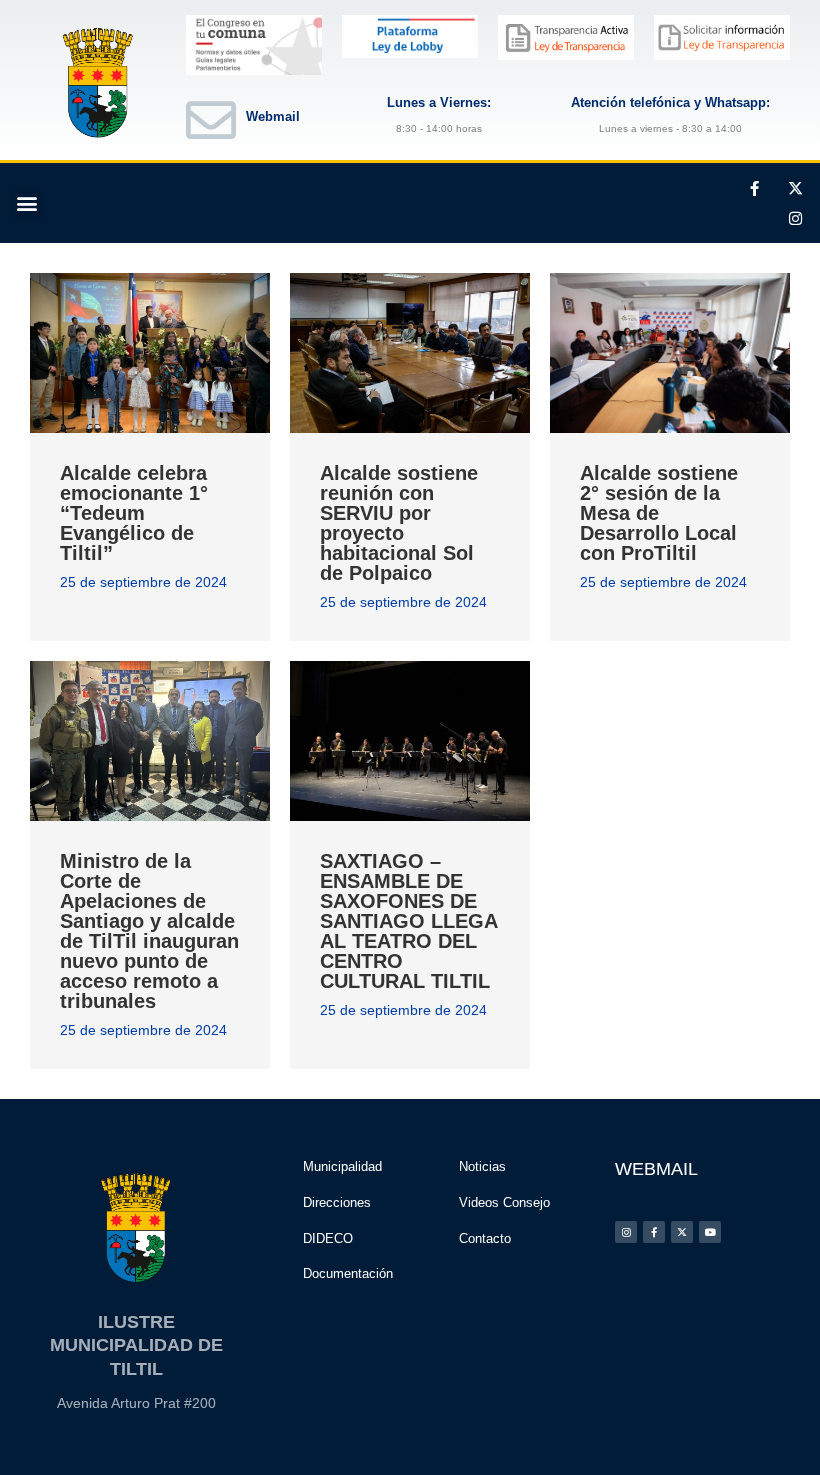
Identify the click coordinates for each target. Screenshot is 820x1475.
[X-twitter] (795, 188)
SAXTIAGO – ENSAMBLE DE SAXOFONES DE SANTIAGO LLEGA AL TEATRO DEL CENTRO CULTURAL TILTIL (408, 921)
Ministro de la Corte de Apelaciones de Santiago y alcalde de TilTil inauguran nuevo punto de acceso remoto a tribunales (149, 931)
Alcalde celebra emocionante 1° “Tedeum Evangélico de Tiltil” (134, 513)
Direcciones (337, 1202)
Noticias (482, 1166)
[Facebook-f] (754, 188)
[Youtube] (710, 1232)
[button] (26, 203)
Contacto (485, 1238)
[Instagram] (795, 218)
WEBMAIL (656, 1169)
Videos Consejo (504, 1202)
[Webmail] (211, 120)
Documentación (348, 1273)
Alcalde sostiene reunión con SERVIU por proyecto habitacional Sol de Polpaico (399, 523)
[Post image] (150, 353)
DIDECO (328, 1238)
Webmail (273, 116)
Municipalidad (342, 1166)
